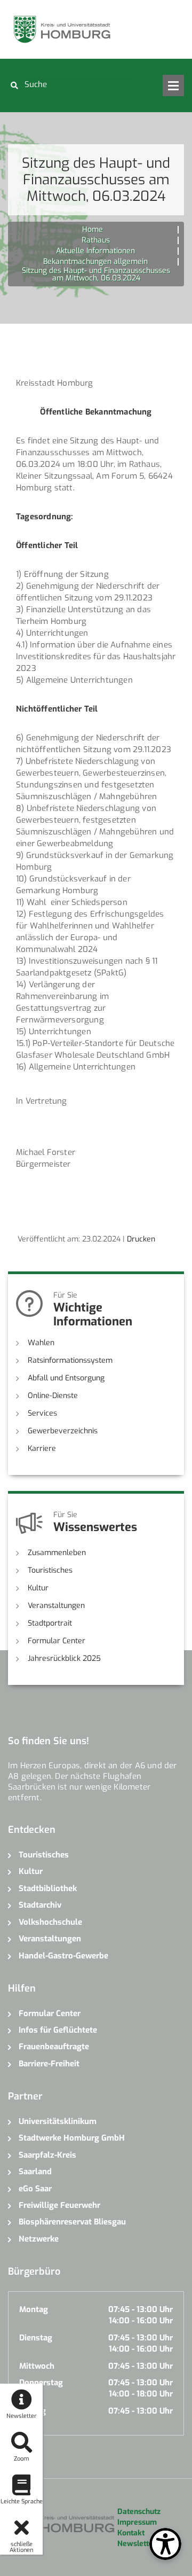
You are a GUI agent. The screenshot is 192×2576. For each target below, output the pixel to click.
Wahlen (41, 1343)
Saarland (35, 2172)
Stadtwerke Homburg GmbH (72, 2138)
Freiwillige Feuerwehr (59, 2205)
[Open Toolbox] (165, 2544)
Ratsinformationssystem (70, 1360)
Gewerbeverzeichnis (63, 1431)
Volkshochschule (50, 1922)
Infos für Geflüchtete (58, 2030)
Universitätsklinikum (58, 2121)
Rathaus (96, 240)
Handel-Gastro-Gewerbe (63, 1956)
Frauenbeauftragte (54, 2047)
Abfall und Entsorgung (66, 1378)
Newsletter (137, 2544)
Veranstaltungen (56, 1606)
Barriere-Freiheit (49, 2064)
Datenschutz (139, 2512)
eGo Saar (35, 2189)
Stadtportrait (50, 1623)
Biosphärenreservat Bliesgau (72, 2222)
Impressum (137, 2522)
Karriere (42, 1449)
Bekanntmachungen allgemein (95, 261)
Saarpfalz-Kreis (47, 2155)
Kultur (38, 1588)
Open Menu (173, 85)
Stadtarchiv (40, 1905)
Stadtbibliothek (48, 1888)
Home (93, 229)
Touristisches (50, 1570)
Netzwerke (39, 2239)
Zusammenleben (57, 1553)
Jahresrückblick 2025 (64, 1658)
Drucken (141, 1239)
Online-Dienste (53, 1396)
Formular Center (57, 1641)
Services (42, 1413)
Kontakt (131, 2533)
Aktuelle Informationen (95, 251)
